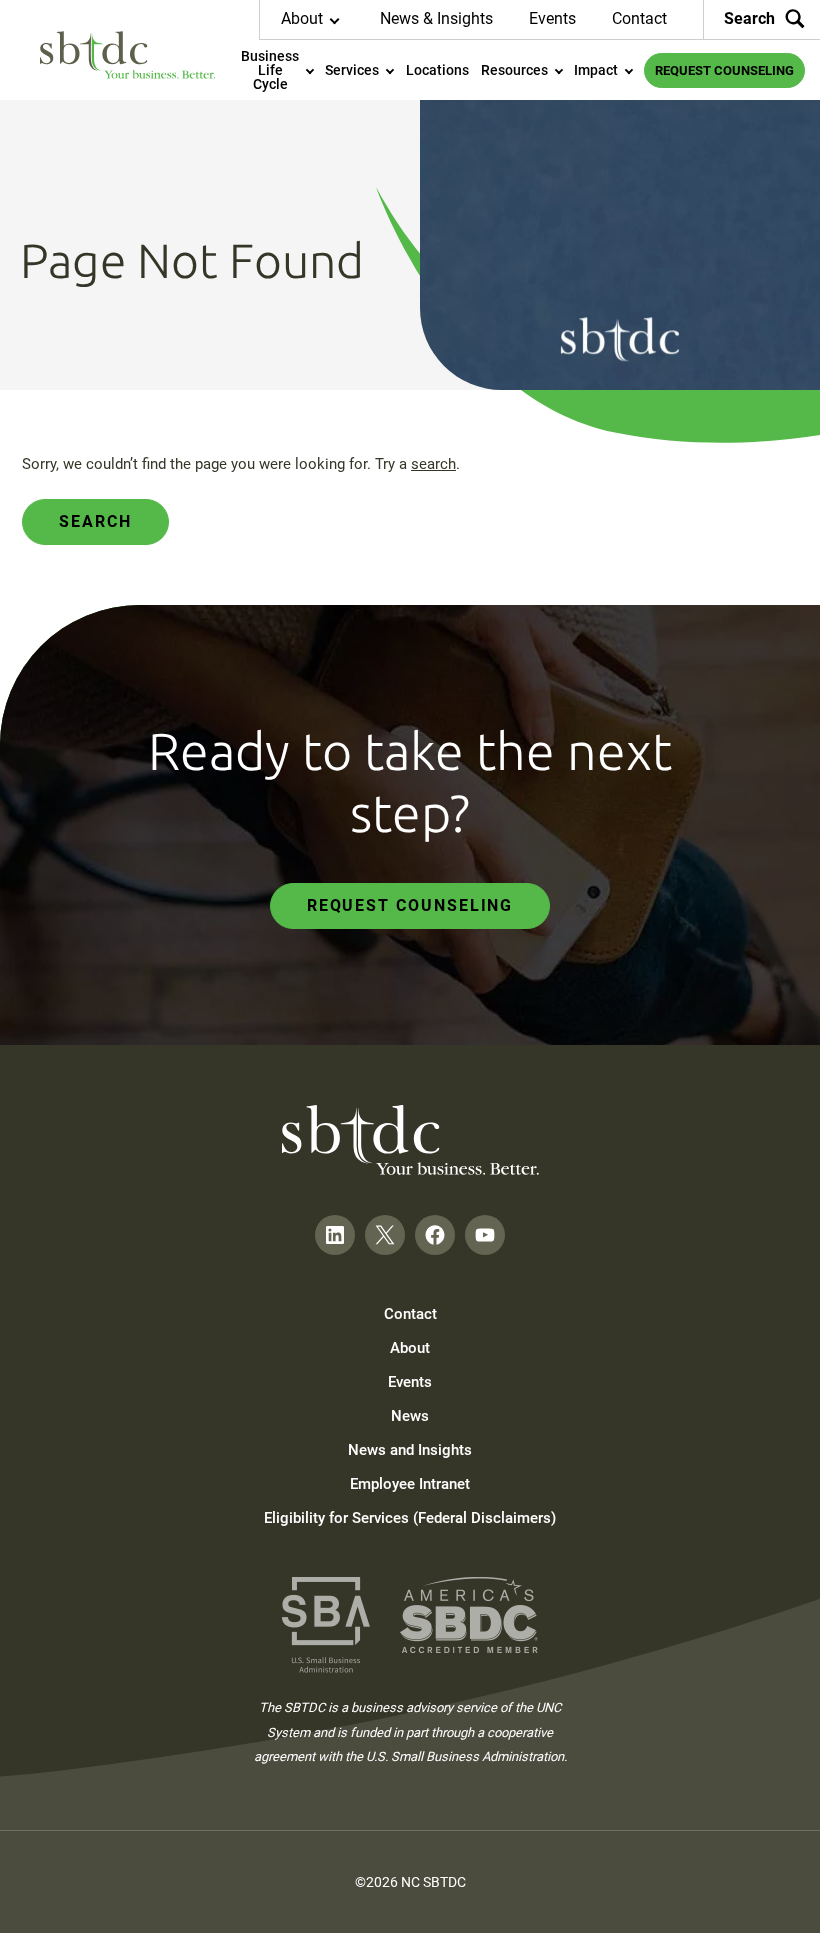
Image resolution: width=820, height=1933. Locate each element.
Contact (639, 18)
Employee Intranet (410, 1484)
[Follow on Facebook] (435, 1235)
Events (552, 18)
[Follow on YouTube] (485, 1235)
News (410, 1416)
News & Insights (436, 18)
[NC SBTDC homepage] (127, 55)
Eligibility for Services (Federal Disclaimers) (410, 1518)
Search (749, 18)
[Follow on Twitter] (385, 1235)
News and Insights (410, 1450)
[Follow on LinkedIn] (335, 1235)
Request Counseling (410, 905)
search (433, 464)
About (410, 1348)
